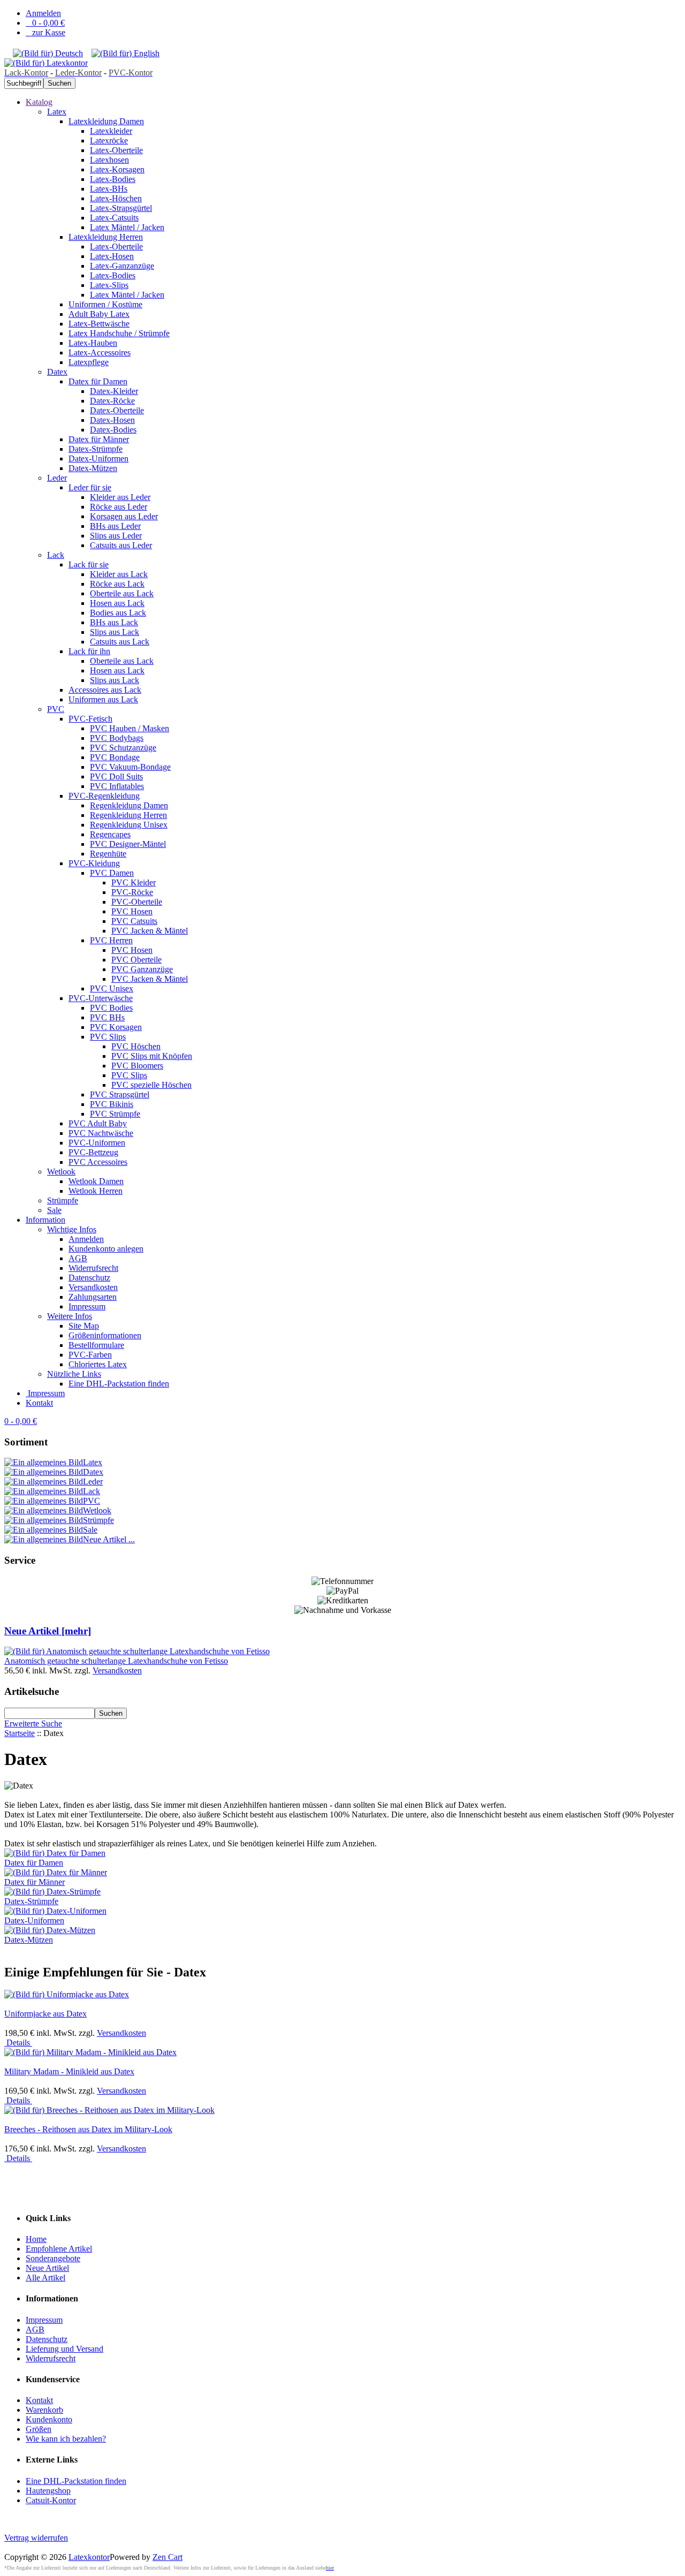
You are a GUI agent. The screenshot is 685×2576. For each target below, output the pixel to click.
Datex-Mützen (93, 468)
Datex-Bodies (113, 430)
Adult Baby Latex (99, 314)
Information (45, 1220)
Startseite (20, 1733)
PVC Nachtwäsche (101, 1133)
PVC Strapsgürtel (120, 1094)
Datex (57, 372)
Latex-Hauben (93, 343)
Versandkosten (93, 1287)
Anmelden (43, 13)
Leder (57, 478)
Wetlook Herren (96, 1191)
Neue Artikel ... (109, 1539)
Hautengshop (48, 2491)
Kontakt (39, 1403)
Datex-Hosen (112, 420)
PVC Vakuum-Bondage (130, 767)
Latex (57, 112)
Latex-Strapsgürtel (121, 208)
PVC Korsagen (116, 1027)
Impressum (87, 1306)
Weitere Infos (70, 1316)
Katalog (39, 102)
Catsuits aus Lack (120, 642)
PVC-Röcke (132, 892)
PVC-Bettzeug (93, 1152)
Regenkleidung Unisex (129, 825)
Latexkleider (111, 131)
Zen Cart (168, 2557)
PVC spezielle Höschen (151, 1085)
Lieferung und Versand (64, 2349)
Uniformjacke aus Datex (45, 2014)
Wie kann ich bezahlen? (66, 2439)
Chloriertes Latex (98, 1364)
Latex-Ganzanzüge (122, 266)
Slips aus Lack (115, 632)
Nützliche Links (74, 1374)
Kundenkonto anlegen (106, 1249)
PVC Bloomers (137, 1066)
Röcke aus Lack (117, 584)
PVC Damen (112, 873)
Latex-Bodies (113, 179)
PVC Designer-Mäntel (128, 844)
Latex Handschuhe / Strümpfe (119, 333)
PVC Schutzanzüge (123, 748)
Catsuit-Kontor (51, 2500)
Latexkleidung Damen (106, 121)
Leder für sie (90, 487)
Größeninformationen (105, 1335)
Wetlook (61, 1172)
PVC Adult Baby (98, 1123)
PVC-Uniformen (97, 1143)
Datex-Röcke (112, 401)
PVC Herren (111, 940)
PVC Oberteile (136, 960)
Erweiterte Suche (33, 1723)
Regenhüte (108, 854)
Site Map (84, 1326)
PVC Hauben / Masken (130, 728)
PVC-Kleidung (94, 863)
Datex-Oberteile (117, 410)
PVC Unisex (112, 988)
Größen (39, 2429)
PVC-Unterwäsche (101, 998)
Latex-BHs (109, 189)
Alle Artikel (45, 2278)
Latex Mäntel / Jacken (127, 227)
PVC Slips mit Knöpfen (152, 1056)
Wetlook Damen (96, 1181)
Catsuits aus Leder (121, 545)
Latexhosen (109, 160)
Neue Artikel (47, 2268)
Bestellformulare (96, 1345)
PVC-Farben (90, 1355)
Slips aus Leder (116, 536)
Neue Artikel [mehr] (48, 1631)
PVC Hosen (132, 911)
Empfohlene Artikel (59, 2249)
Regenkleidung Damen (129, 805)
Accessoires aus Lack (105, 690)
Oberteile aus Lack (122, 593)
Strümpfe (63, 1200)
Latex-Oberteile (116, 150)
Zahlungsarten (93, 1297)
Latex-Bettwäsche (99, 324)
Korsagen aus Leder (124, 516)
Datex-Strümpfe (96, 449)
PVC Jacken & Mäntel (150, 931)
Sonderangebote (53, 2258)
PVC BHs (107, 1017)
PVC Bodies (111, 1008)
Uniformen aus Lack (103, 699)
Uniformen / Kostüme (105, 304)
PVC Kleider (134, 882)
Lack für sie (89, 565)
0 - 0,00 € (45, 23)
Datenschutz (89, 1278)
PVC (56, 709)
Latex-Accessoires (100, 353)
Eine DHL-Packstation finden (119, 1384)
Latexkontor (89, 2557)
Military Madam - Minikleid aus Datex (69, 2071)
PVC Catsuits (134, 921)
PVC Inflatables (117, 786)
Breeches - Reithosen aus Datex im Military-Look (88, 2129)
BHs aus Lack (114, 622)
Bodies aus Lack (118, 613)
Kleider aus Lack (119, 574)
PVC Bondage (115, 757)
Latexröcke (109, 141)
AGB (78, 1258)
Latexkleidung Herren (106, 237)
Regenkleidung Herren (128, 815)
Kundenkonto (49, 2419)
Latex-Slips (109, 285)
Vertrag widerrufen (36, 2538)
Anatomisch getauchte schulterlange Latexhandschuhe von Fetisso (116, 1661)
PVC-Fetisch (90, 719)
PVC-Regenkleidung (104, 796)
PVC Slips (108, 1037)
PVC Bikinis (112, 1104)
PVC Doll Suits (116, 776)
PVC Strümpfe (115, 1114)
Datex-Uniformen (98, 459)
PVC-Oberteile (137, 902)
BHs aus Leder (115, 526)
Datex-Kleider (114, 391)
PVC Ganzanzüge (142, 969)
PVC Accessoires (98, 1162)
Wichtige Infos (72, 1229)
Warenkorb (44, 2410)
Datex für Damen (98, 381)
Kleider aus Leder (120, 497)
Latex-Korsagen (117, 169)
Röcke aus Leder (119, 507)
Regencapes (110, 834)
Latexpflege (89, 362)
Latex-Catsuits (114, 218)
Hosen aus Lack (117, 603)
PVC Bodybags (117, 738)
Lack (56, 555)
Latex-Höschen (116, 198)
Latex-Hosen (112, 256)
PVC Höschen (136, 1046)
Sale (54, 1210)
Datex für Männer (99, 439)
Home (36, 2239)
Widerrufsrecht (93, 1268)
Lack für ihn (89, 651)
